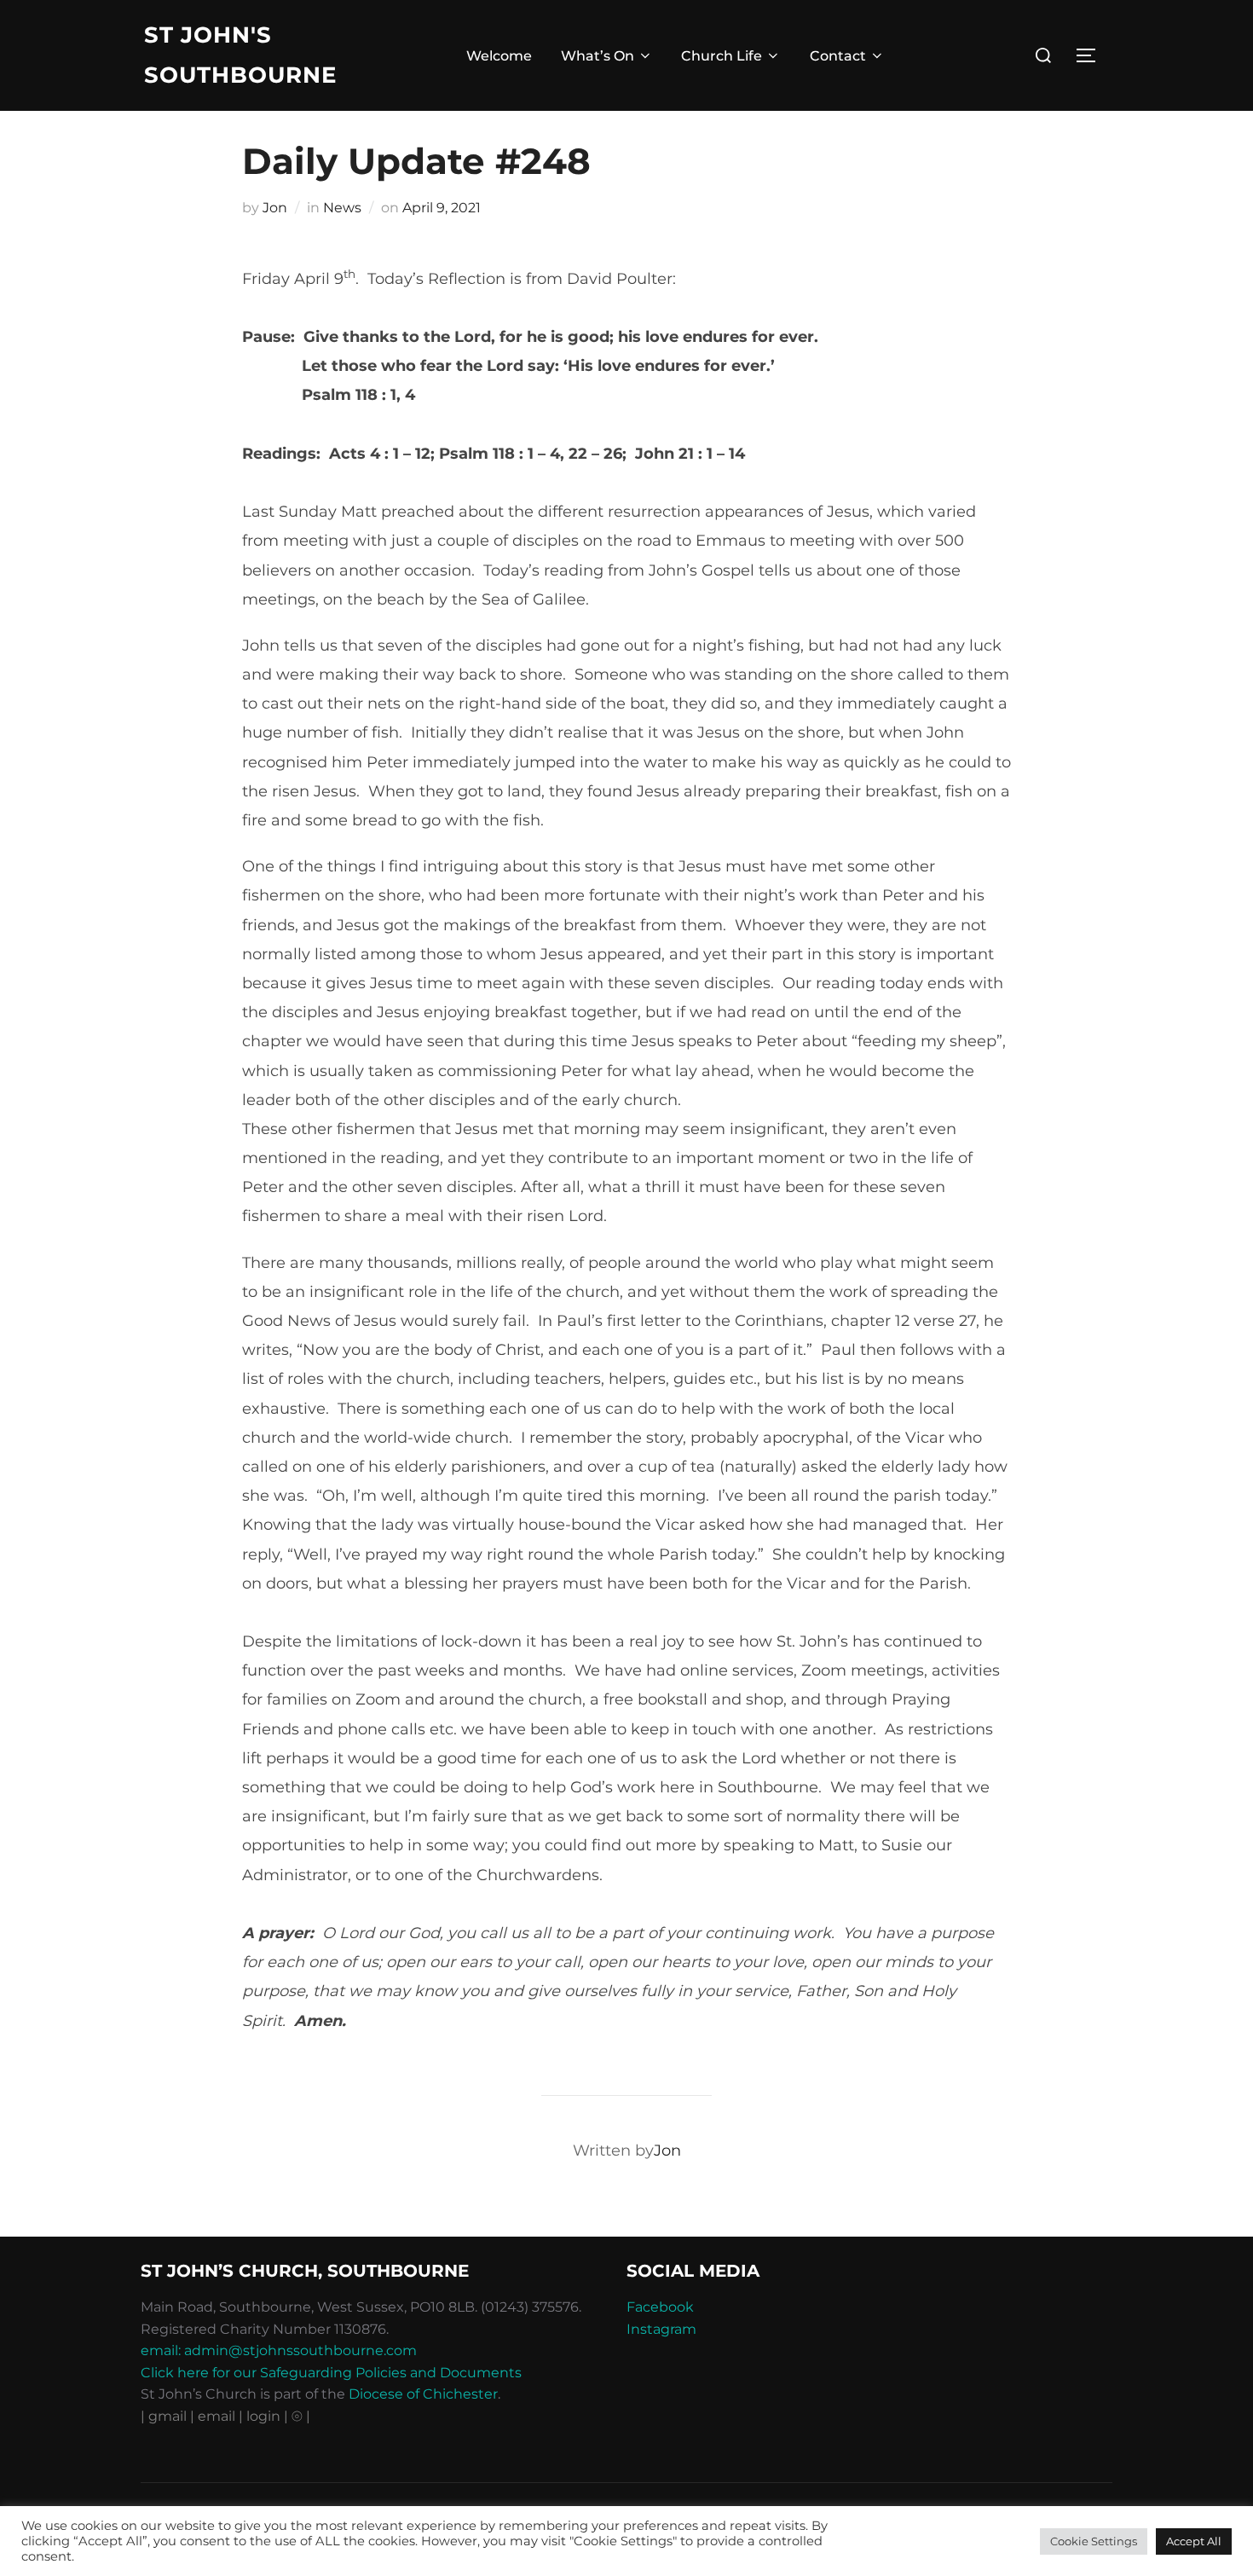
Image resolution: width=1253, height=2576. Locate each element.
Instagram (661, 2329)
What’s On (598, 56)
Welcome (499, 56)
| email (214, 2416)
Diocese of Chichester (423, 2394)
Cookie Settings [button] (1094, 2541)
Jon (275, 208)
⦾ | (301, 2416)
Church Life (722, 56)
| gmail (165, 2416)
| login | (263, 2416)
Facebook (660, 2307)
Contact (838, 56)
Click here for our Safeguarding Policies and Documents (331, 2373)
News (342, 208)
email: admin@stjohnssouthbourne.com (279, 2350)
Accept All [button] (1194, 2541)
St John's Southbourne (240, 55)
